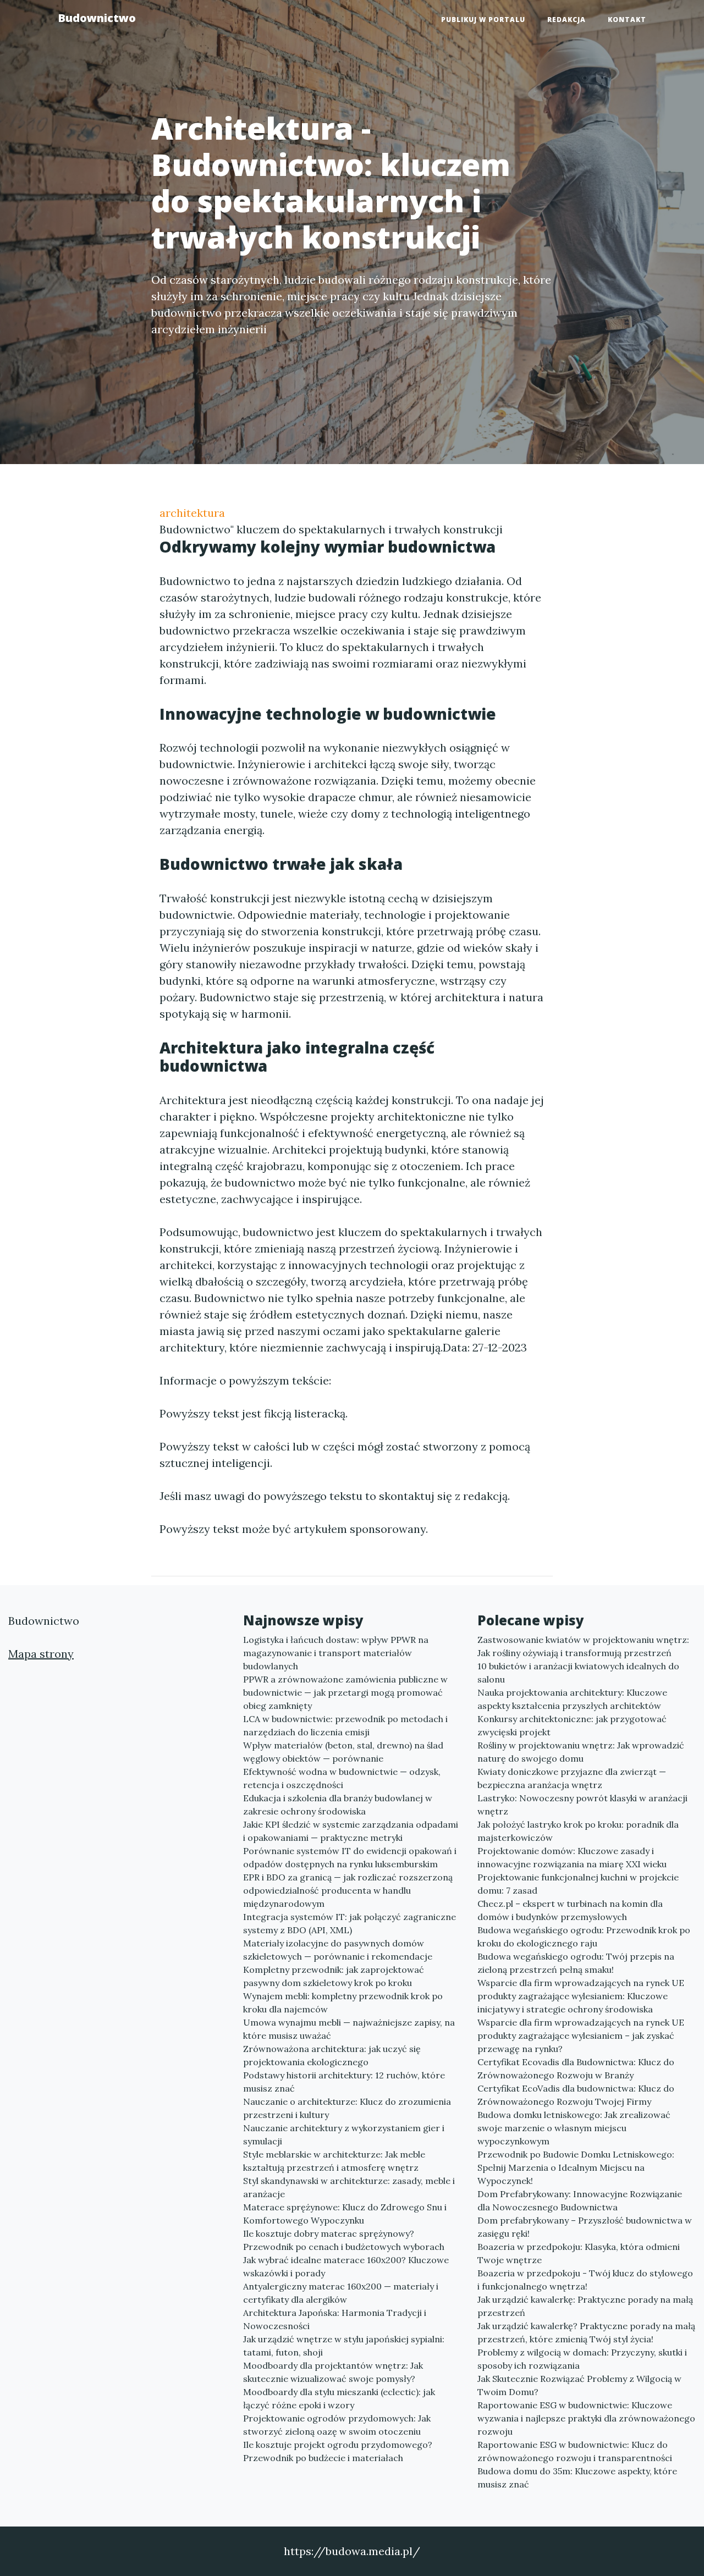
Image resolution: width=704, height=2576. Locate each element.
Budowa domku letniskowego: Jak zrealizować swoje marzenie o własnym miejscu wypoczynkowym (574, 2128)
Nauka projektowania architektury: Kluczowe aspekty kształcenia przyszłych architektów (572, 1699)
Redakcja (566, 20)
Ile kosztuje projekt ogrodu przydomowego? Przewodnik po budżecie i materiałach (338, 2451)
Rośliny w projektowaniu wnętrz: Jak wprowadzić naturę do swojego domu (581, 1752)
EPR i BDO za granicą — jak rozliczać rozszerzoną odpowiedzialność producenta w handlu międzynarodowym (348, 1890)
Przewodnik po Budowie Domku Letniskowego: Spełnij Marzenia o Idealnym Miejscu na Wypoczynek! (576, 2167)
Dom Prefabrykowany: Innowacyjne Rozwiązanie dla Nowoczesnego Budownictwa (580, 2200)
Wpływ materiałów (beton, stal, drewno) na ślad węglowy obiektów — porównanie (343, 1752)
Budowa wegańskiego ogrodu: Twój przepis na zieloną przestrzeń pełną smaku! (576, 1963)
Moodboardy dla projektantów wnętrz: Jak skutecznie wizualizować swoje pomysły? (333, 2372)
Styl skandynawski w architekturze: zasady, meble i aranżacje (349, 2187)
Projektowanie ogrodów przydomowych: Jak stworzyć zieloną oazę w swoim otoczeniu (337, 2425)
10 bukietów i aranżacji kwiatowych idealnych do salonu (578, 1673)
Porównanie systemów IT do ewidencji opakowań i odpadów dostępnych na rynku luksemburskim (350, 1857)
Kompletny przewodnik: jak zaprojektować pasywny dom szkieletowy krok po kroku (334, 1976)
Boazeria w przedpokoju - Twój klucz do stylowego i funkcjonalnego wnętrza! (585, 2280)
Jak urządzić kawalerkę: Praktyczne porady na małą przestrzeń (585, 2306)
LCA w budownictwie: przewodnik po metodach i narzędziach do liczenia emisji (345, 1725)
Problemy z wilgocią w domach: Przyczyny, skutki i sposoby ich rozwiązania (582, 2359)
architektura (192, 513)
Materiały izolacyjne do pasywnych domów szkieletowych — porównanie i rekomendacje (338, 1950)
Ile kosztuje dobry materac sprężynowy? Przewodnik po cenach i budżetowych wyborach (344, 2240)
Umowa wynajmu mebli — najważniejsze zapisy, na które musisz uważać (349, 2029)
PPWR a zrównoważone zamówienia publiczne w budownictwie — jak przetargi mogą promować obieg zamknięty (345, 1692)
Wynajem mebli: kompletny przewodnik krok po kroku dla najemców (343, 2003)
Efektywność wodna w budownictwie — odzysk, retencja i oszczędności (342, 1778)
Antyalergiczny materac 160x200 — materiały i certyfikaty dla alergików (341, 2293)
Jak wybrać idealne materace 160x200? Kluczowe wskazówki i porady (346, 2266)
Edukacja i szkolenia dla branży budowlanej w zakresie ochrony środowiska (338, 1805)
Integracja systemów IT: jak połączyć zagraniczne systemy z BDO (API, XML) (350, 1923)
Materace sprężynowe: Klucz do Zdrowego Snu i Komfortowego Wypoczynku (345, 2214)
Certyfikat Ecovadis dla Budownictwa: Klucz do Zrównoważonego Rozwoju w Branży (576, 2068)
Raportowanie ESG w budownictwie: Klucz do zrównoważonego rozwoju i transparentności (575, 2451)
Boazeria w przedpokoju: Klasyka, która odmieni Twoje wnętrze (579, 2253)
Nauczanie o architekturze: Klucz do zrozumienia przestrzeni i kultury (347, 2108)
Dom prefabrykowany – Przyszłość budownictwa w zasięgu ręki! (585, 2227)
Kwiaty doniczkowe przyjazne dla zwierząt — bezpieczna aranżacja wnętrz (572, 1778)
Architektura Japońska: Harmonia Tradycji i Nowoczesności (335, 2319)
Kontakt (627, 20)
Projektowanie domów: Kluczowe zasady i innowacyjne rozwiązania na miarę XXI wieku (572, 1857)
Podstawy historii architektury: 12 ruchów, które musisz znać (344, 2082)
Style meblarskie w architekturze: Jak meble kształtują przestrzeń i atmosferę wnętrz (334, 2161)
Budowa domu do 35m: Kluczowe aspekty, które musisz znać (577, 2478)
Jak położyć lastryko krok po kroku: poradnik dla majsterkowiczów (578, 1831)
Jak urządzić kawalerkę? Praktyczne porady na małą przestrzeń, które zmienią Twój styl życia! (586, 2332)
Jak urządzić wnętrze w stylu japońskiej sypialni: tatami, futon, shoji (344, 2346)
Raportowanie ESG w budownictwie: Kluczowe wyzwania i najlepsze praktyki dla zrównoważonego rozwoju (586, 2418)
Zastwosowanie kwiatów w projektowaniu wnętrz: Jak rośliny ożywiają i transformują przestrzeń (583, 1646)
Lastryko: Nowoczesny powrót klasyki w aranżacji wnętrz (582, 1805)
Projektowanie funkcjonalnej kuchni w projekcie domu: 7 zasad (578, 1884)
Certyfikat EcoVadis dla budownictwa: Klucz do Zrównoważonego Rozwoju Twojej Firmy (576, 2095)
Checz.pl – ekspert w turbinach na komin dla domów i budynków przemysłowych (570, 1910)
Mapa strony (41, 1654)
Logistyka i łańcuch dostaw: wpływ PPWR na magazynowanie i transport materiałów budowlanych (336, 1653)
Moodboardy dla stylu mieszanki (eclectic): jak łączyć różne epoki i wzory (339, 2398)
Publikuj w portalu (483, 20)
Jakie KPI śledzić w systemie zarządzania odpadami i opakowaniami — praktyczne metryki (351, 1831)
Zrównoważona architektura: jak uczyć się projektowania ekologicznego (332, 2055)
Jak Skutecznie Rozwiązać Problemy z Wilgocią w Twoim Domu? (579, 2385)
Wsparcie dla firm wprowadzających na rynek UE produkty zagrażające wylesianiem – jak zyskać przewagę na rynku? (581, 2036)
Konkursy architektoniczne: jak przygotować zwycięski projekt (572, 1725)
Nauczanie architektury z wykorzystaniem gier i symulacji (344, 2134)
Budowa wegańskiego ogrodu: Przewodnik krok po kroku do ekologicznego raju (584, 1937)
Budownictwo (97, 18)
